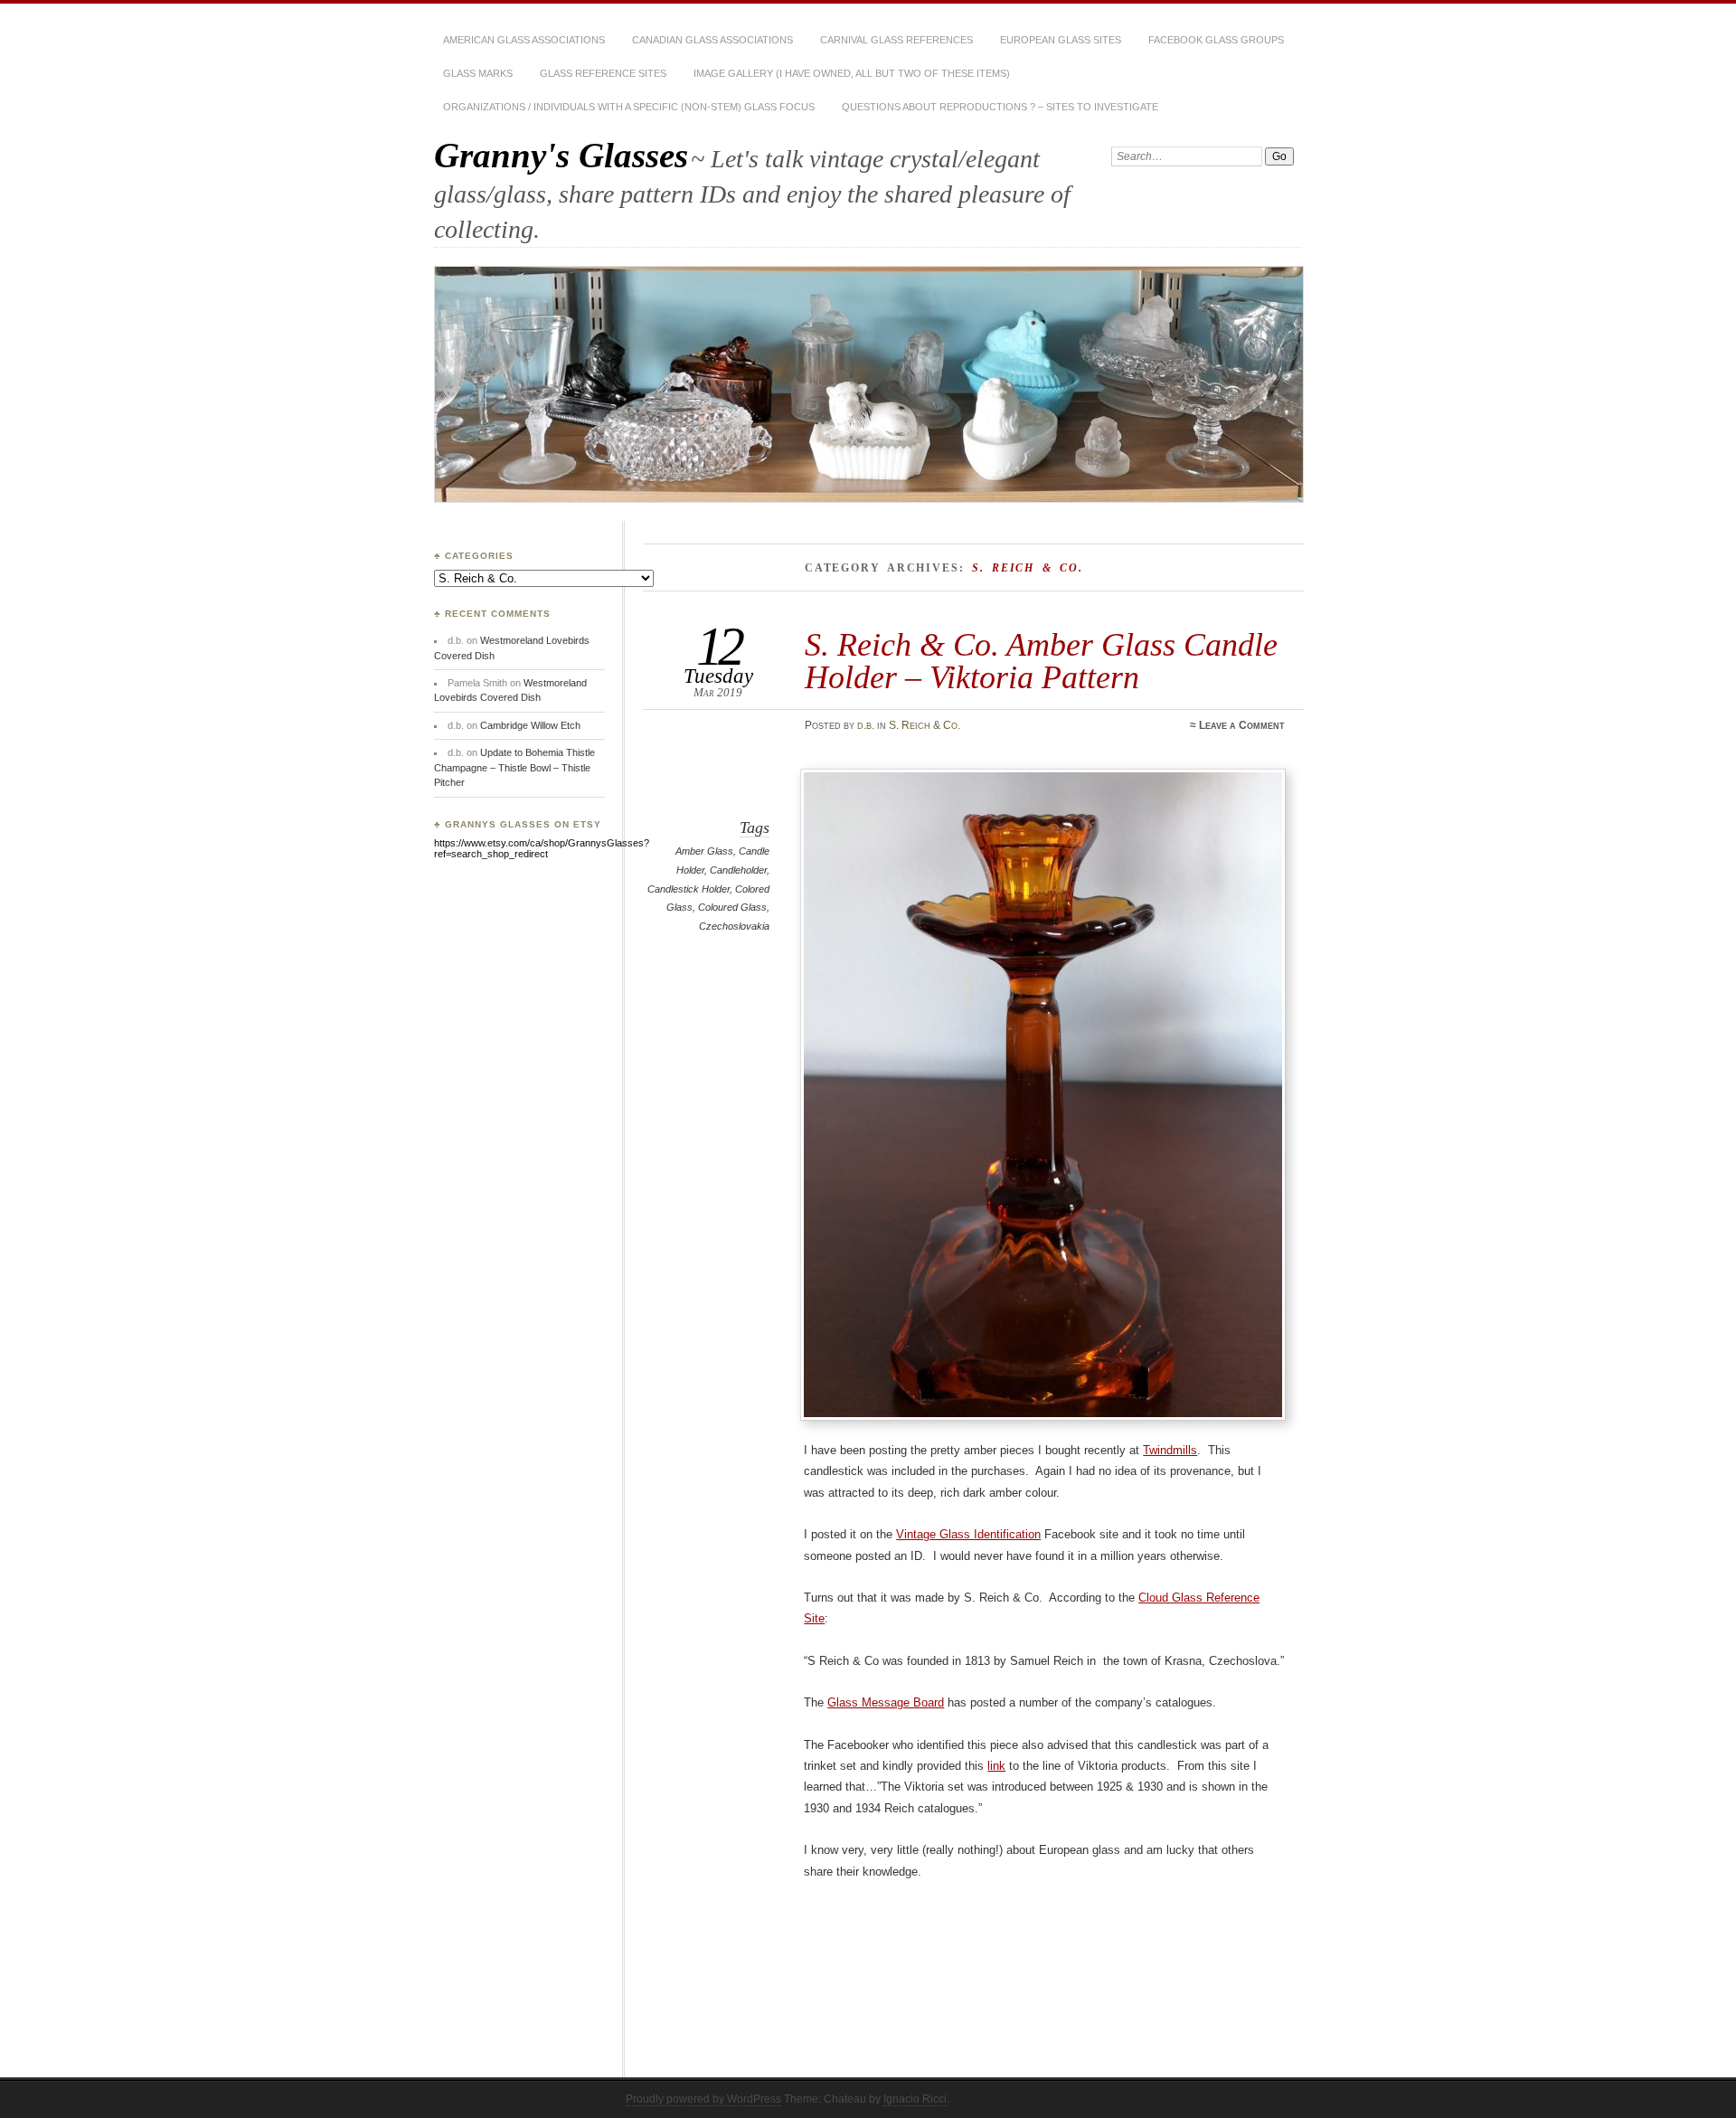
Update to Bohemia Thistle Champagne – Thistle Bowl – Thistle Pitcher (514, 767)
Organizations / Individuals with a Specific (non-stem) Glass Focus (629, 107)
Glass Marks (478, 73)
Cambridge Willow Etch (530, 725)
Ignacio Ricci (915, 2099)
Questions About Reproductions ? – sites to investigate (1000, 107)
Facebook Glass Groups (1216, 40)
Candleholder (738, 870)
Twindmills (1170, 1450)
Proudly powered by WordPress (703, 2099)
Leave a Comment (1242, 725)
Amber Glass (704, 851)
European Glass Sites (1061, 40)
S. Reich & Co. (925, 725)
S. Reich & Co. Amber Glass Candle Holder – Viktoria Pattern (1041, 661)
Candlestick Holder (689, 889)
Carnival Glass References (896, 40)
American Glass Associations (524, 40)
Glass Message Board (886, 1702)
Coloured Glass (732, 907)
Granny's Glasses (561, 155)
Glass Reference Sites (603, 73)
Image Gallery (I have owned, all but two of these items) (852, 73)
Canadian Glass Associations (712, 40)
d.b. (866, 725)
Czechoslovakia (734, 926)
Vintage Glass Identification (968, 1534)
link (996, 1766)
